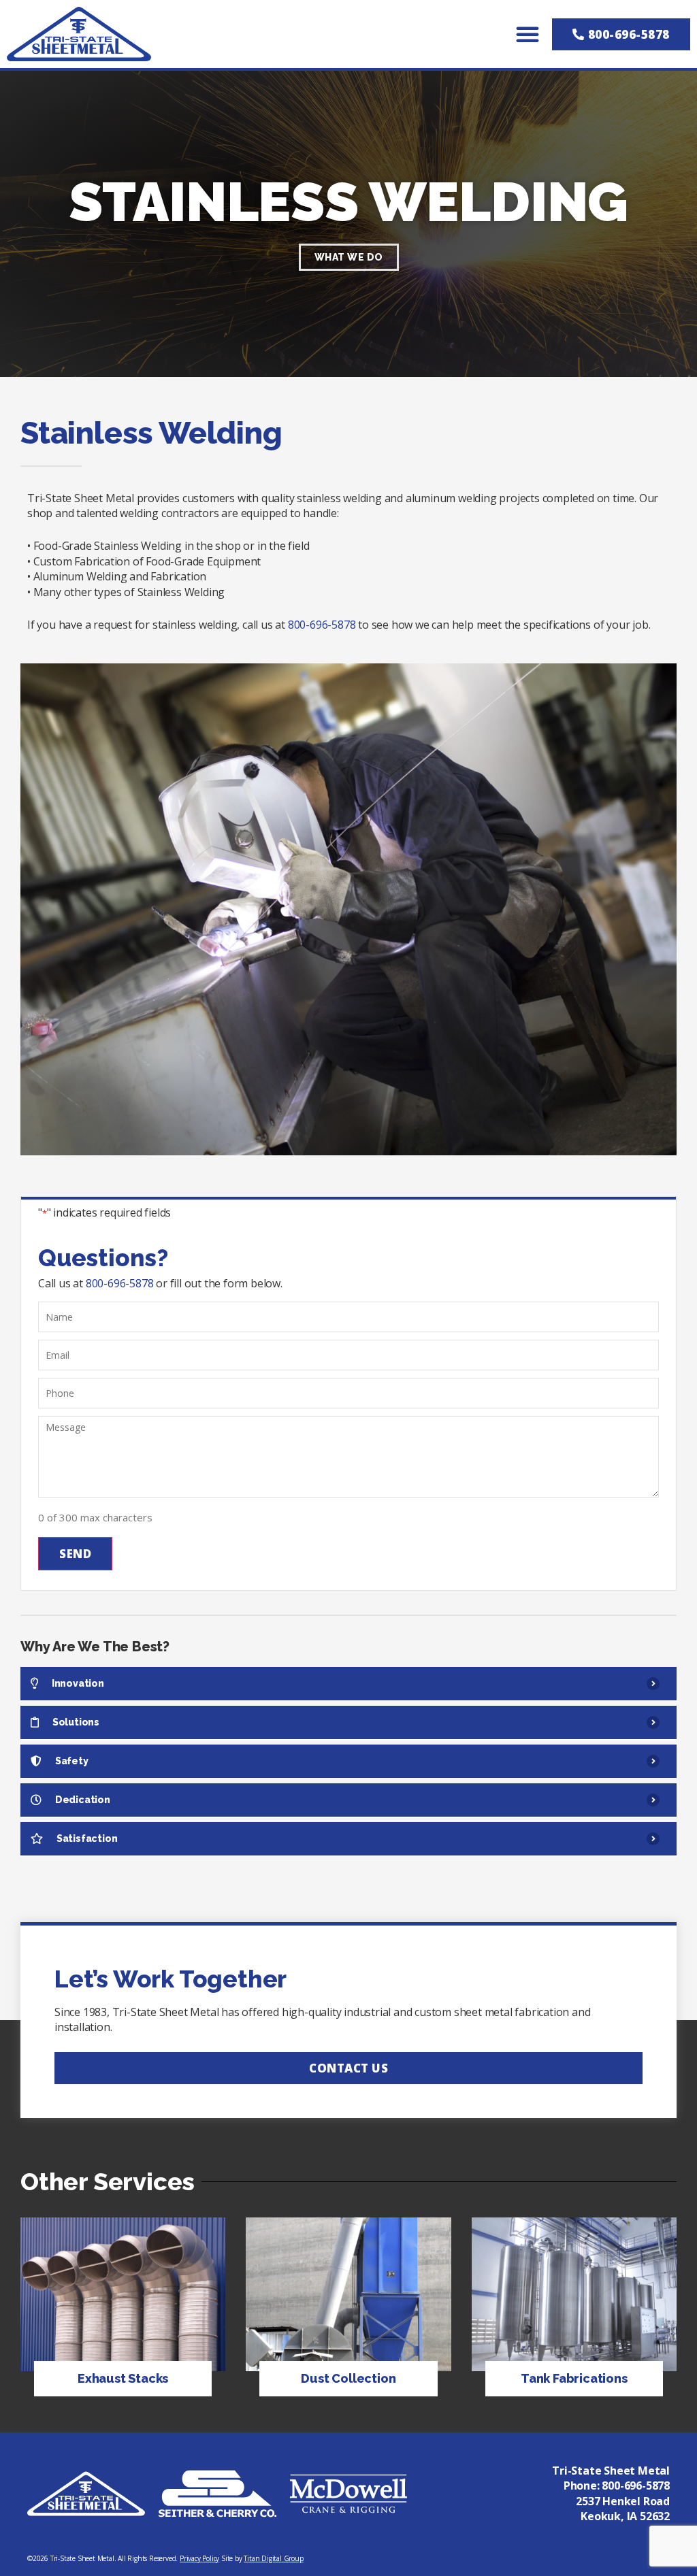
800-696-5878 (322, 625)
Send (75, 1554)
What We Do (349, 257)
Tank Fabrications (574, 2378)
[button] (528, 34)
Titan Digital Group (273, 2558)
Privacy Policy (199, 2558)
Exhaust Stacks (123, 2378)
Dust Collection (348, 2378)
